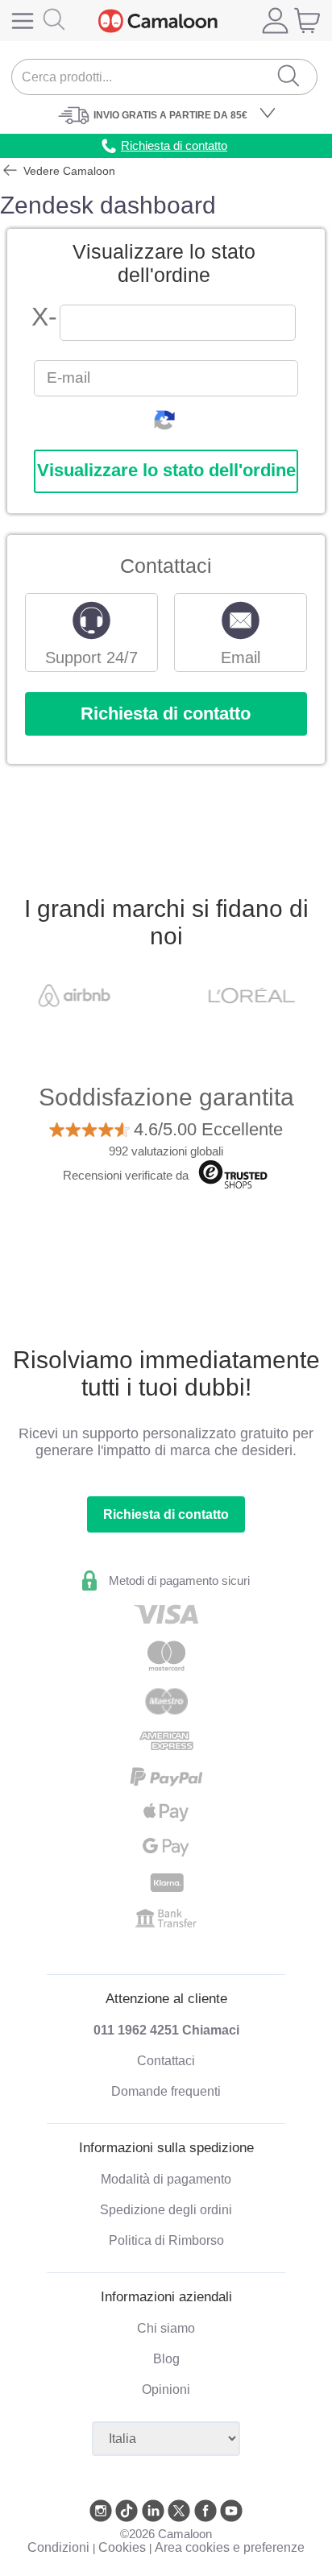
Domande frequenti (166, 2091)
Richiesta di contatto (166, 713)
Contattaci (166, 2061)
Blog (166, 2359)
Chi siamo (166, 2328)
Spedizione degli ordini (166, 2210)
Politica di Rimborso (166, 2240)
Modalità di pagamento (166, 2179)
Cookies (122, 2547)
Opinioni (166, 2389)
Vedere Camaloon (68, 171)
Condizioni (58, 2547)
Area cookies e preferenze (230, 2547)
